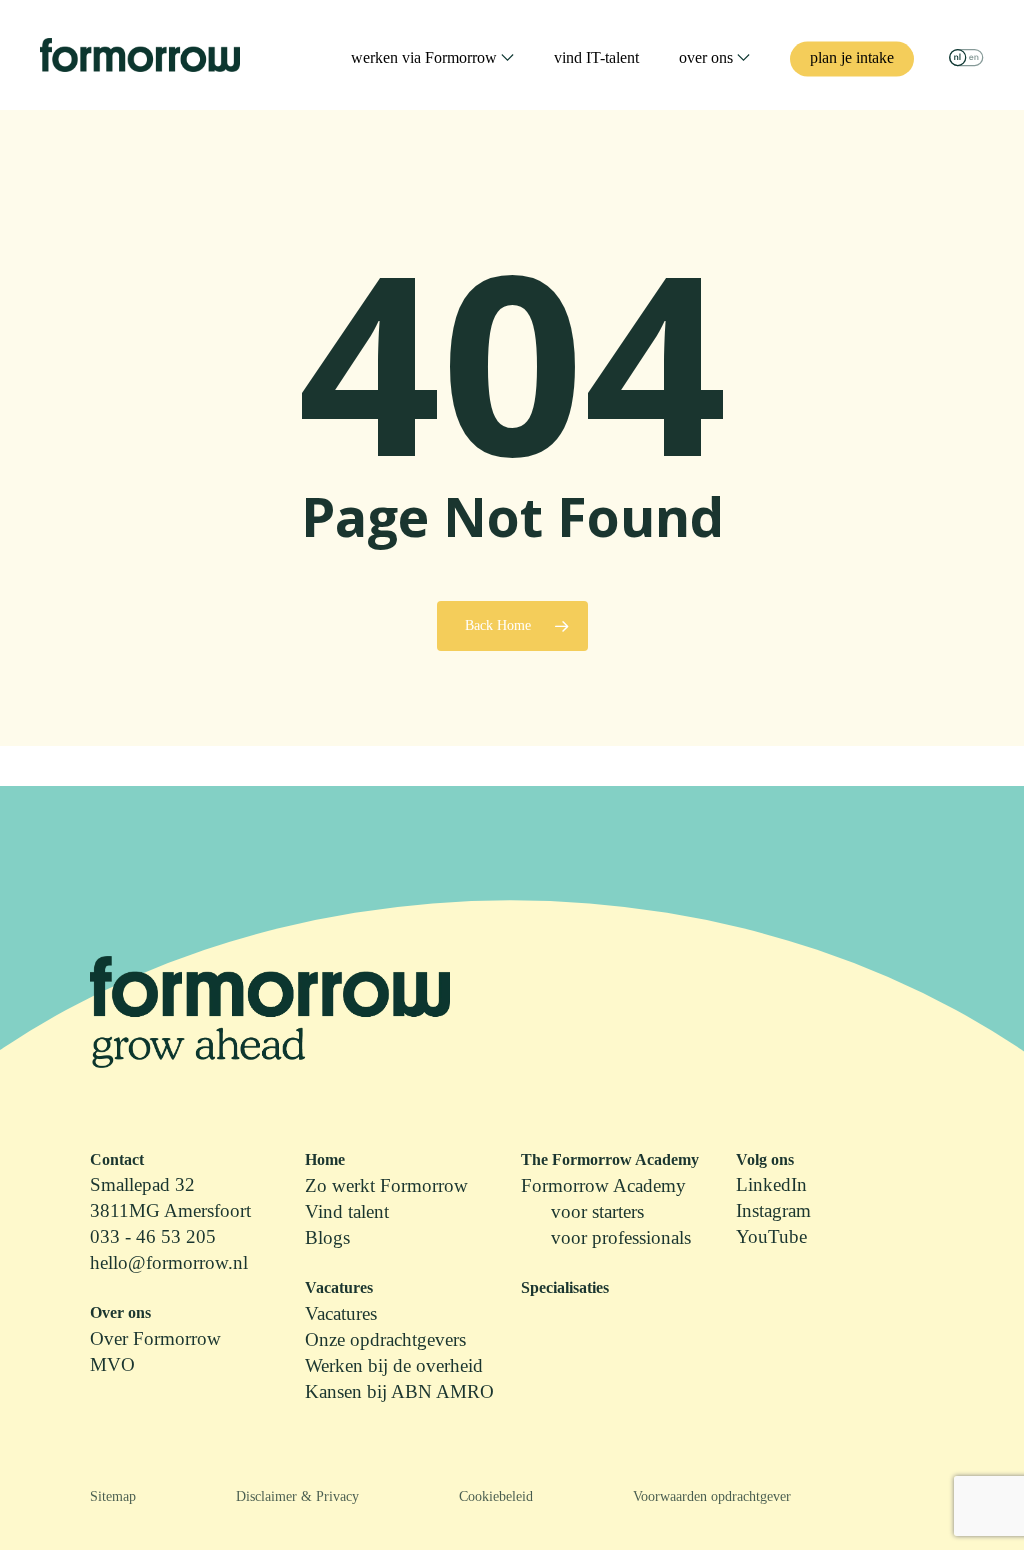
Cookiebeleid (496, 1496)
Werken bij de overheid (394, 1365)
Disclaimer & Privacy (297, 1496)
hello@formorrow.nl (169, 1262)
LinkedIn (771, 1184)
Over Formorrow (155, 1338)
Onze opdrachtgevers (385, 1339)
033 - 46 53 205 (153, 1236)
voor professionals (621, 1237)
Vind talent (347, 1211)
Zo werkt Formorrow (386, 1185)
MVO (112, 1364)
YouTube (771, 1236)
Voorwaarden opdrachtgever (712, 1496)
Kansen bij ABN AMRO (399, 1391)
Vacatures (341, 1313)
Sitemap (113, 1496)
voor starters (597, 1211)
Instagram (773, 1210)
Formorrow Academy (603, 1185)
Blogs (327, 1237)
